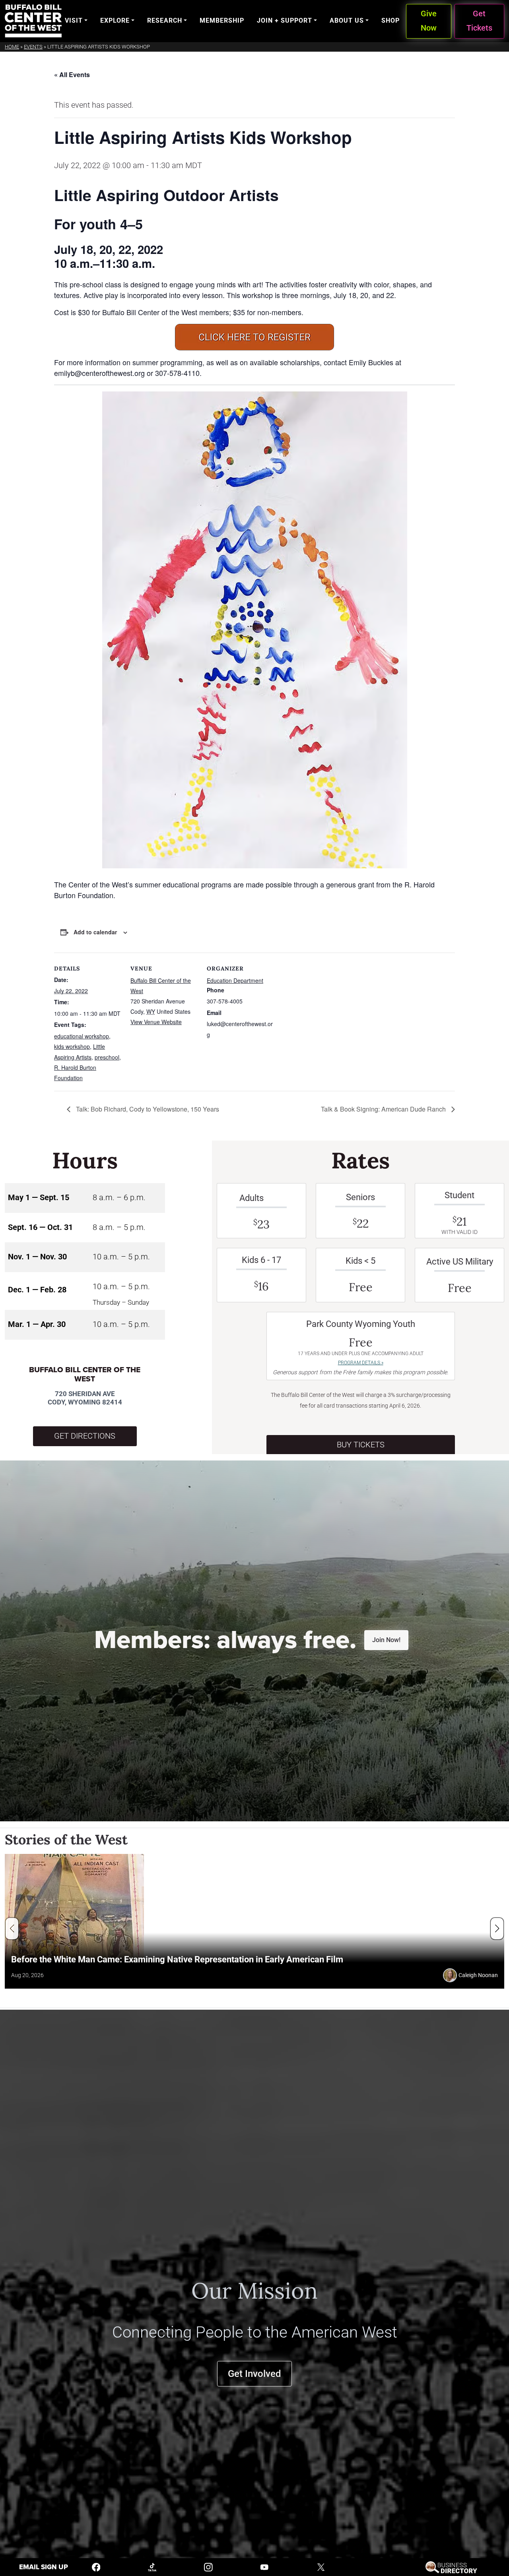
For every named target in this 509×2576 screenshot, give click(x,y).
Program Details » (361, 1363)
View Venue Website (156, 1022)
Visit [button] (74, 20)
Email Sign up (44, 2567)
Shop (390, 20)
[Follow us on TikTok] (152, 2567)
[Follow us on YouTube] (264, 2567)
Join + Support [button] (285, 20)
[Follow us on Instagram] (208, 2567)
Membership (222, 20)
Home (12, 47)
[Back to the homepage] (33, 21)
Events (33, 47)
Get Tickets (479, 21)
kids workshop (72, 1046)
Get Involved (254, 2374)
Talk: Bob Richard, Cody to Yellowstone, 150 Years (147, 1109)
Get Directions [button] (85, 1436)
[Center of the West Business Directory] (451, 2567)
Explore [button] (115, 20)
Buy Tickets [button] (361, 1445)
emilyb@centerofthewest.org (99, 373)
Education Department (235, 980)
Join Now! (386, 1640)
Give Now (429, 21)
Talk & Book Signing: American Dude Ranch (384, 1109)
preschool (107, 1057)
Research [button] (165, 20)
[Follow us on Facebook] (96, 2567)
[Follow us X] (321, 2567)
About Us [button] (347, 20)
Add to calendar (95, 932)
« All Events (72, 75)
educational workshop (82, 1036)
